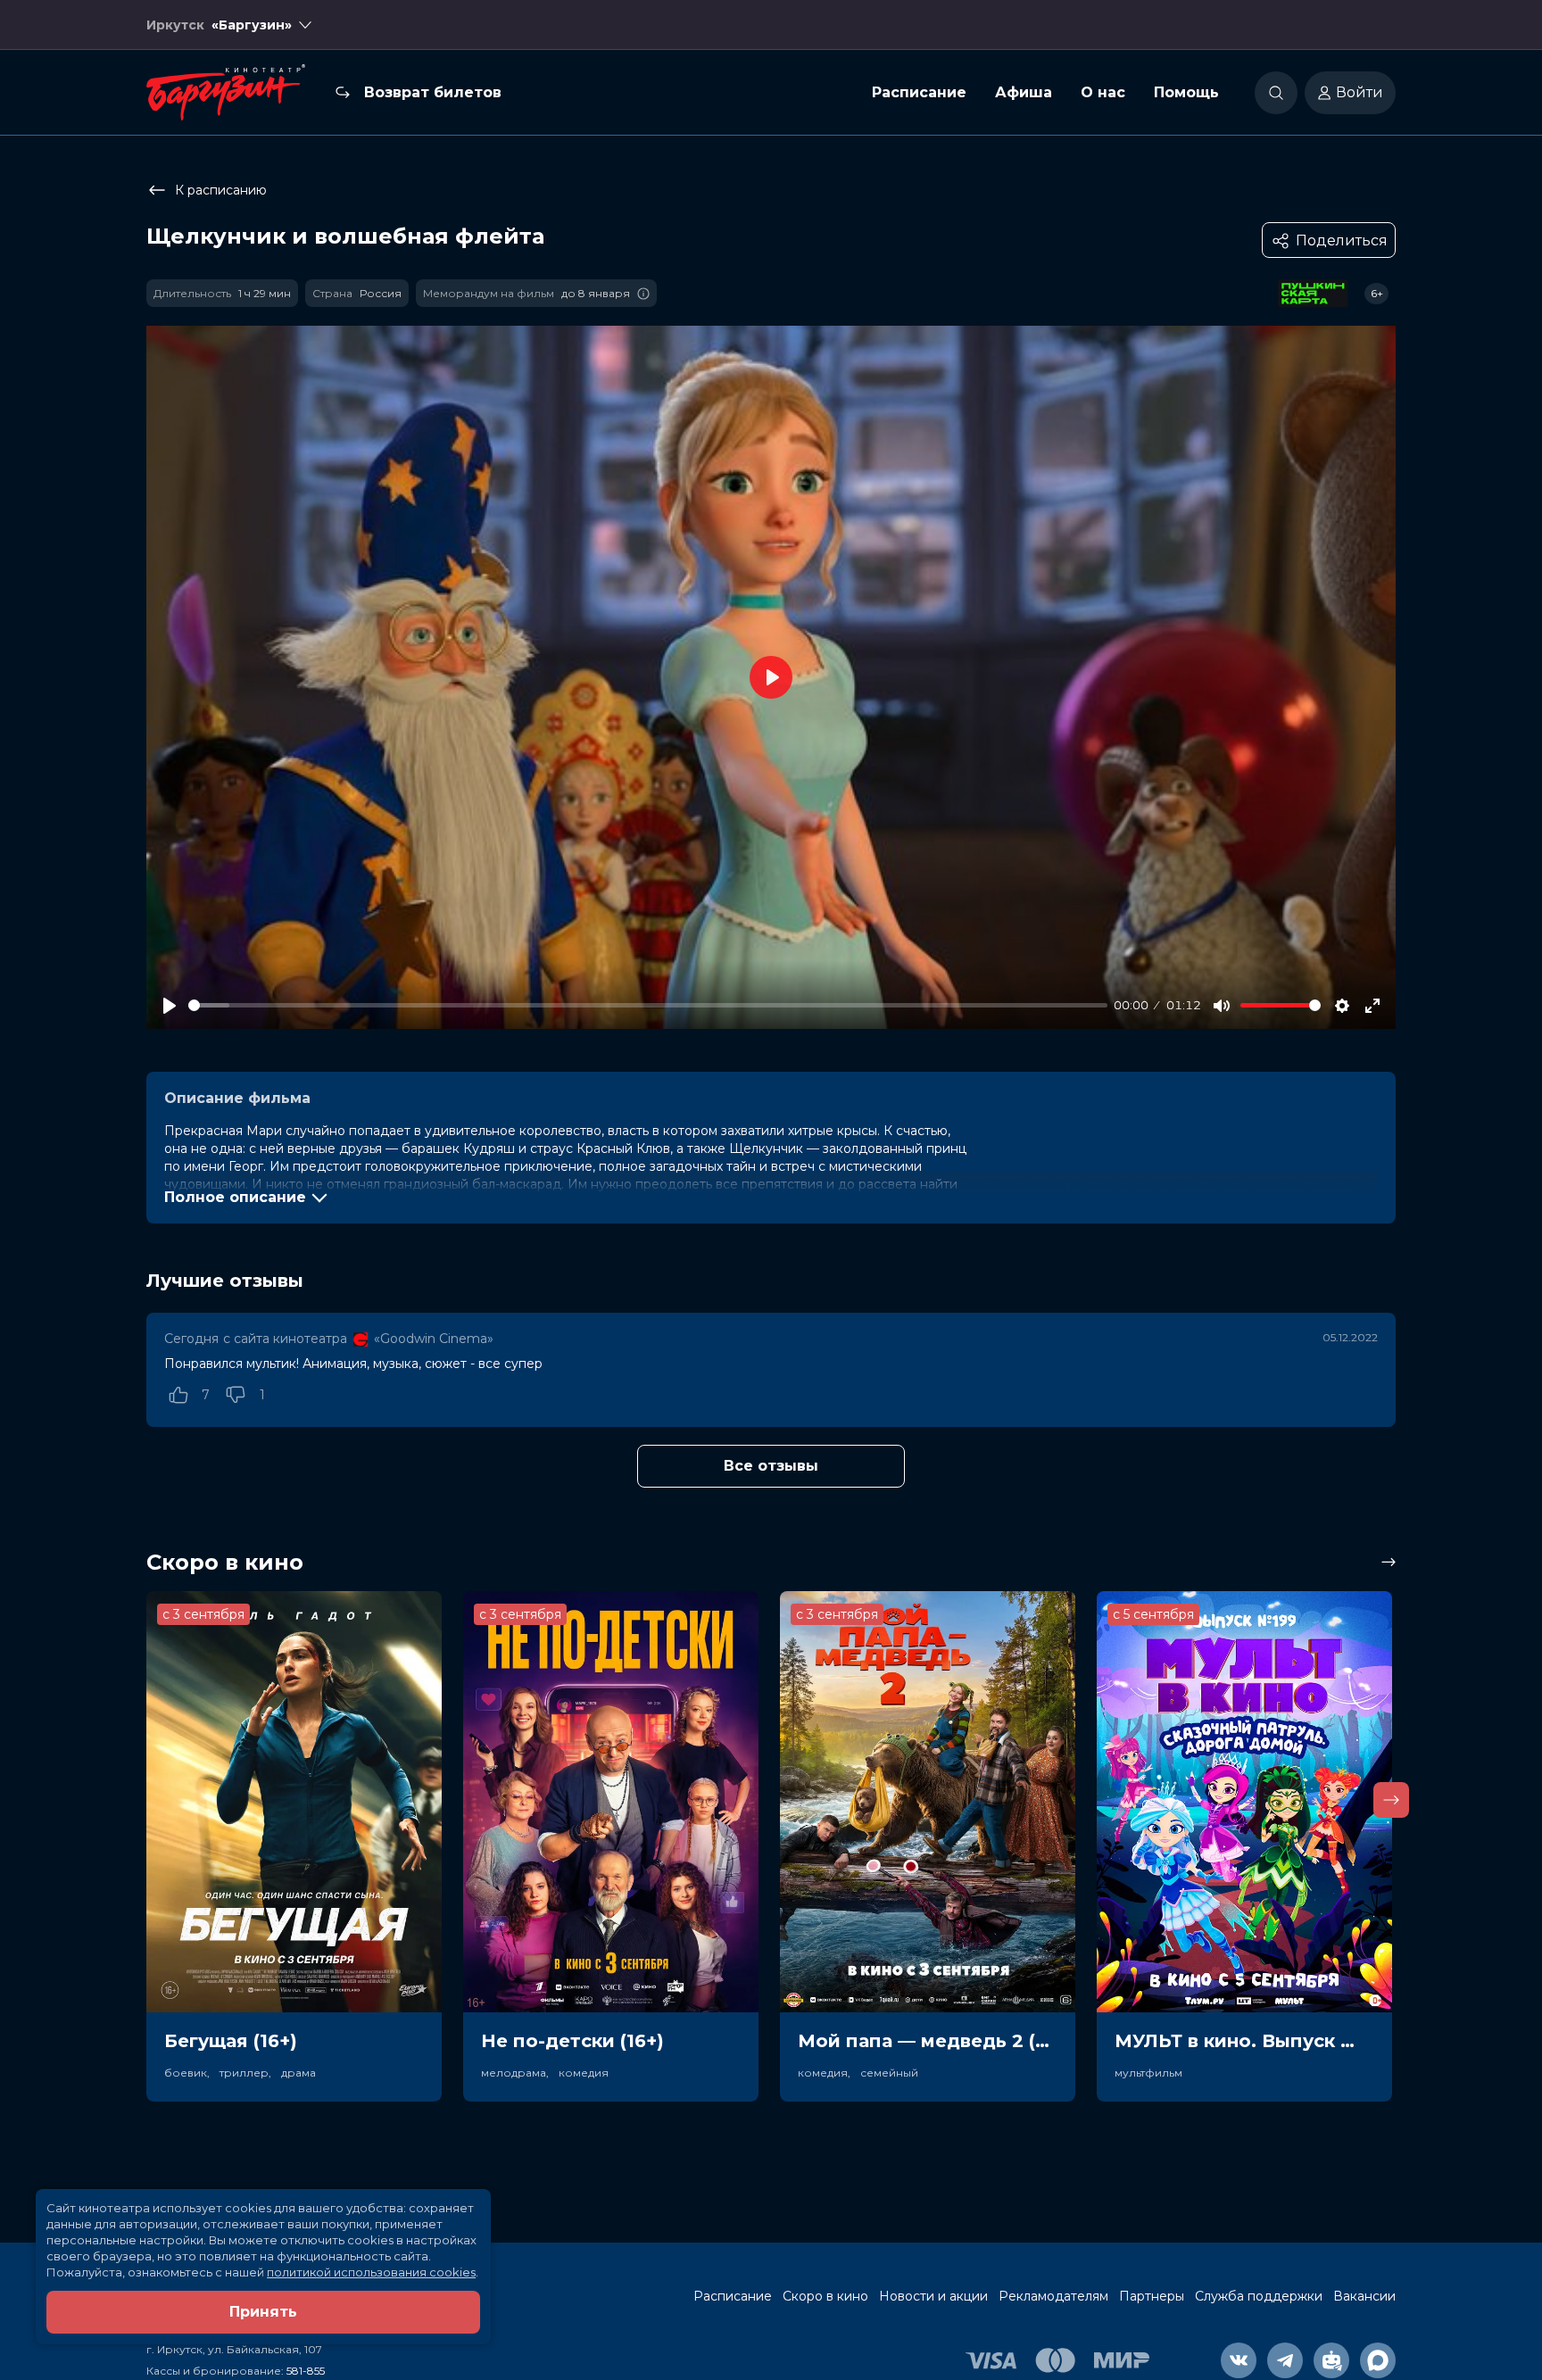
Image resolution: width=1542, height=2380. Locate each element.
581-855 (306, 2371)
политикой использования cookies (371, 2272)
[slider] (648, 1005)
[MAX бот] (1378, 2360)
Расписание (919, 92)
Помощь (1186, 92)
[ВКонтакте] (1239, 2360)
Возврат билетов (433, 92)
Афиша (1024, 92)
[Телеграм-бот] (1331, 2360)
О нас (1103, 92)
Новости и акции (933, 2296)
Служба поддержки (1259, 2296)
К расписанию (221, 190)
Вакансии (1364, 2296)
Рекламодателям (1053, 2296)
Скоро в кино (825, 2296)
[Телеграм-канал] (1285, 2360)
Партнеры (1152, 2296)
